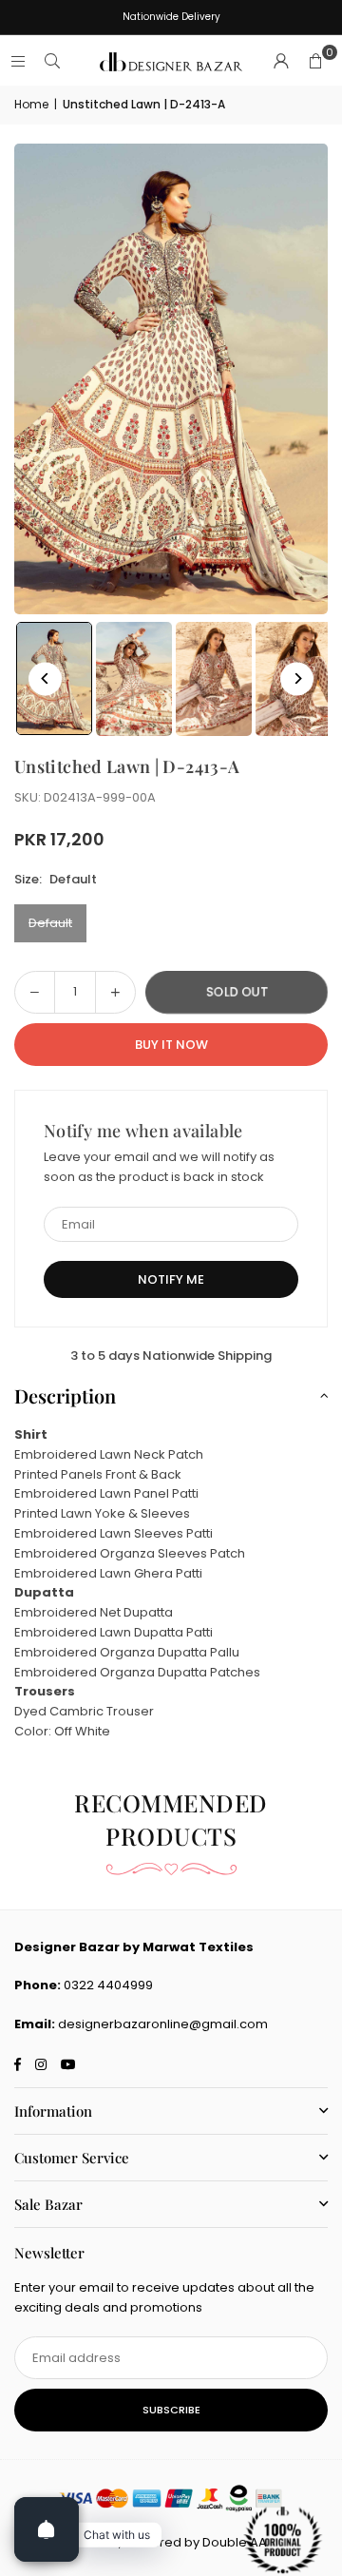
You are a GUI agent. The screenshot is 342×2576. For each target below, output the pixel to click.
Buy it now (171, 1045)
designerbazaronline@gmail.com (163, 2024)
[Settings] (281, 62)
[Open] (47, 2529)
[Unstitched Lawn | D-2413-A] (134, 679)
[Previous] (45, 678)
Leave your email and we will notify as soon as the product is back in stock (159, 1167)
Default (50, 923)
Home (31, 104)
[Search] (52, 61)
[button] (315, 62)
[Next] (297, 678)
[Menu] (18, 61)
